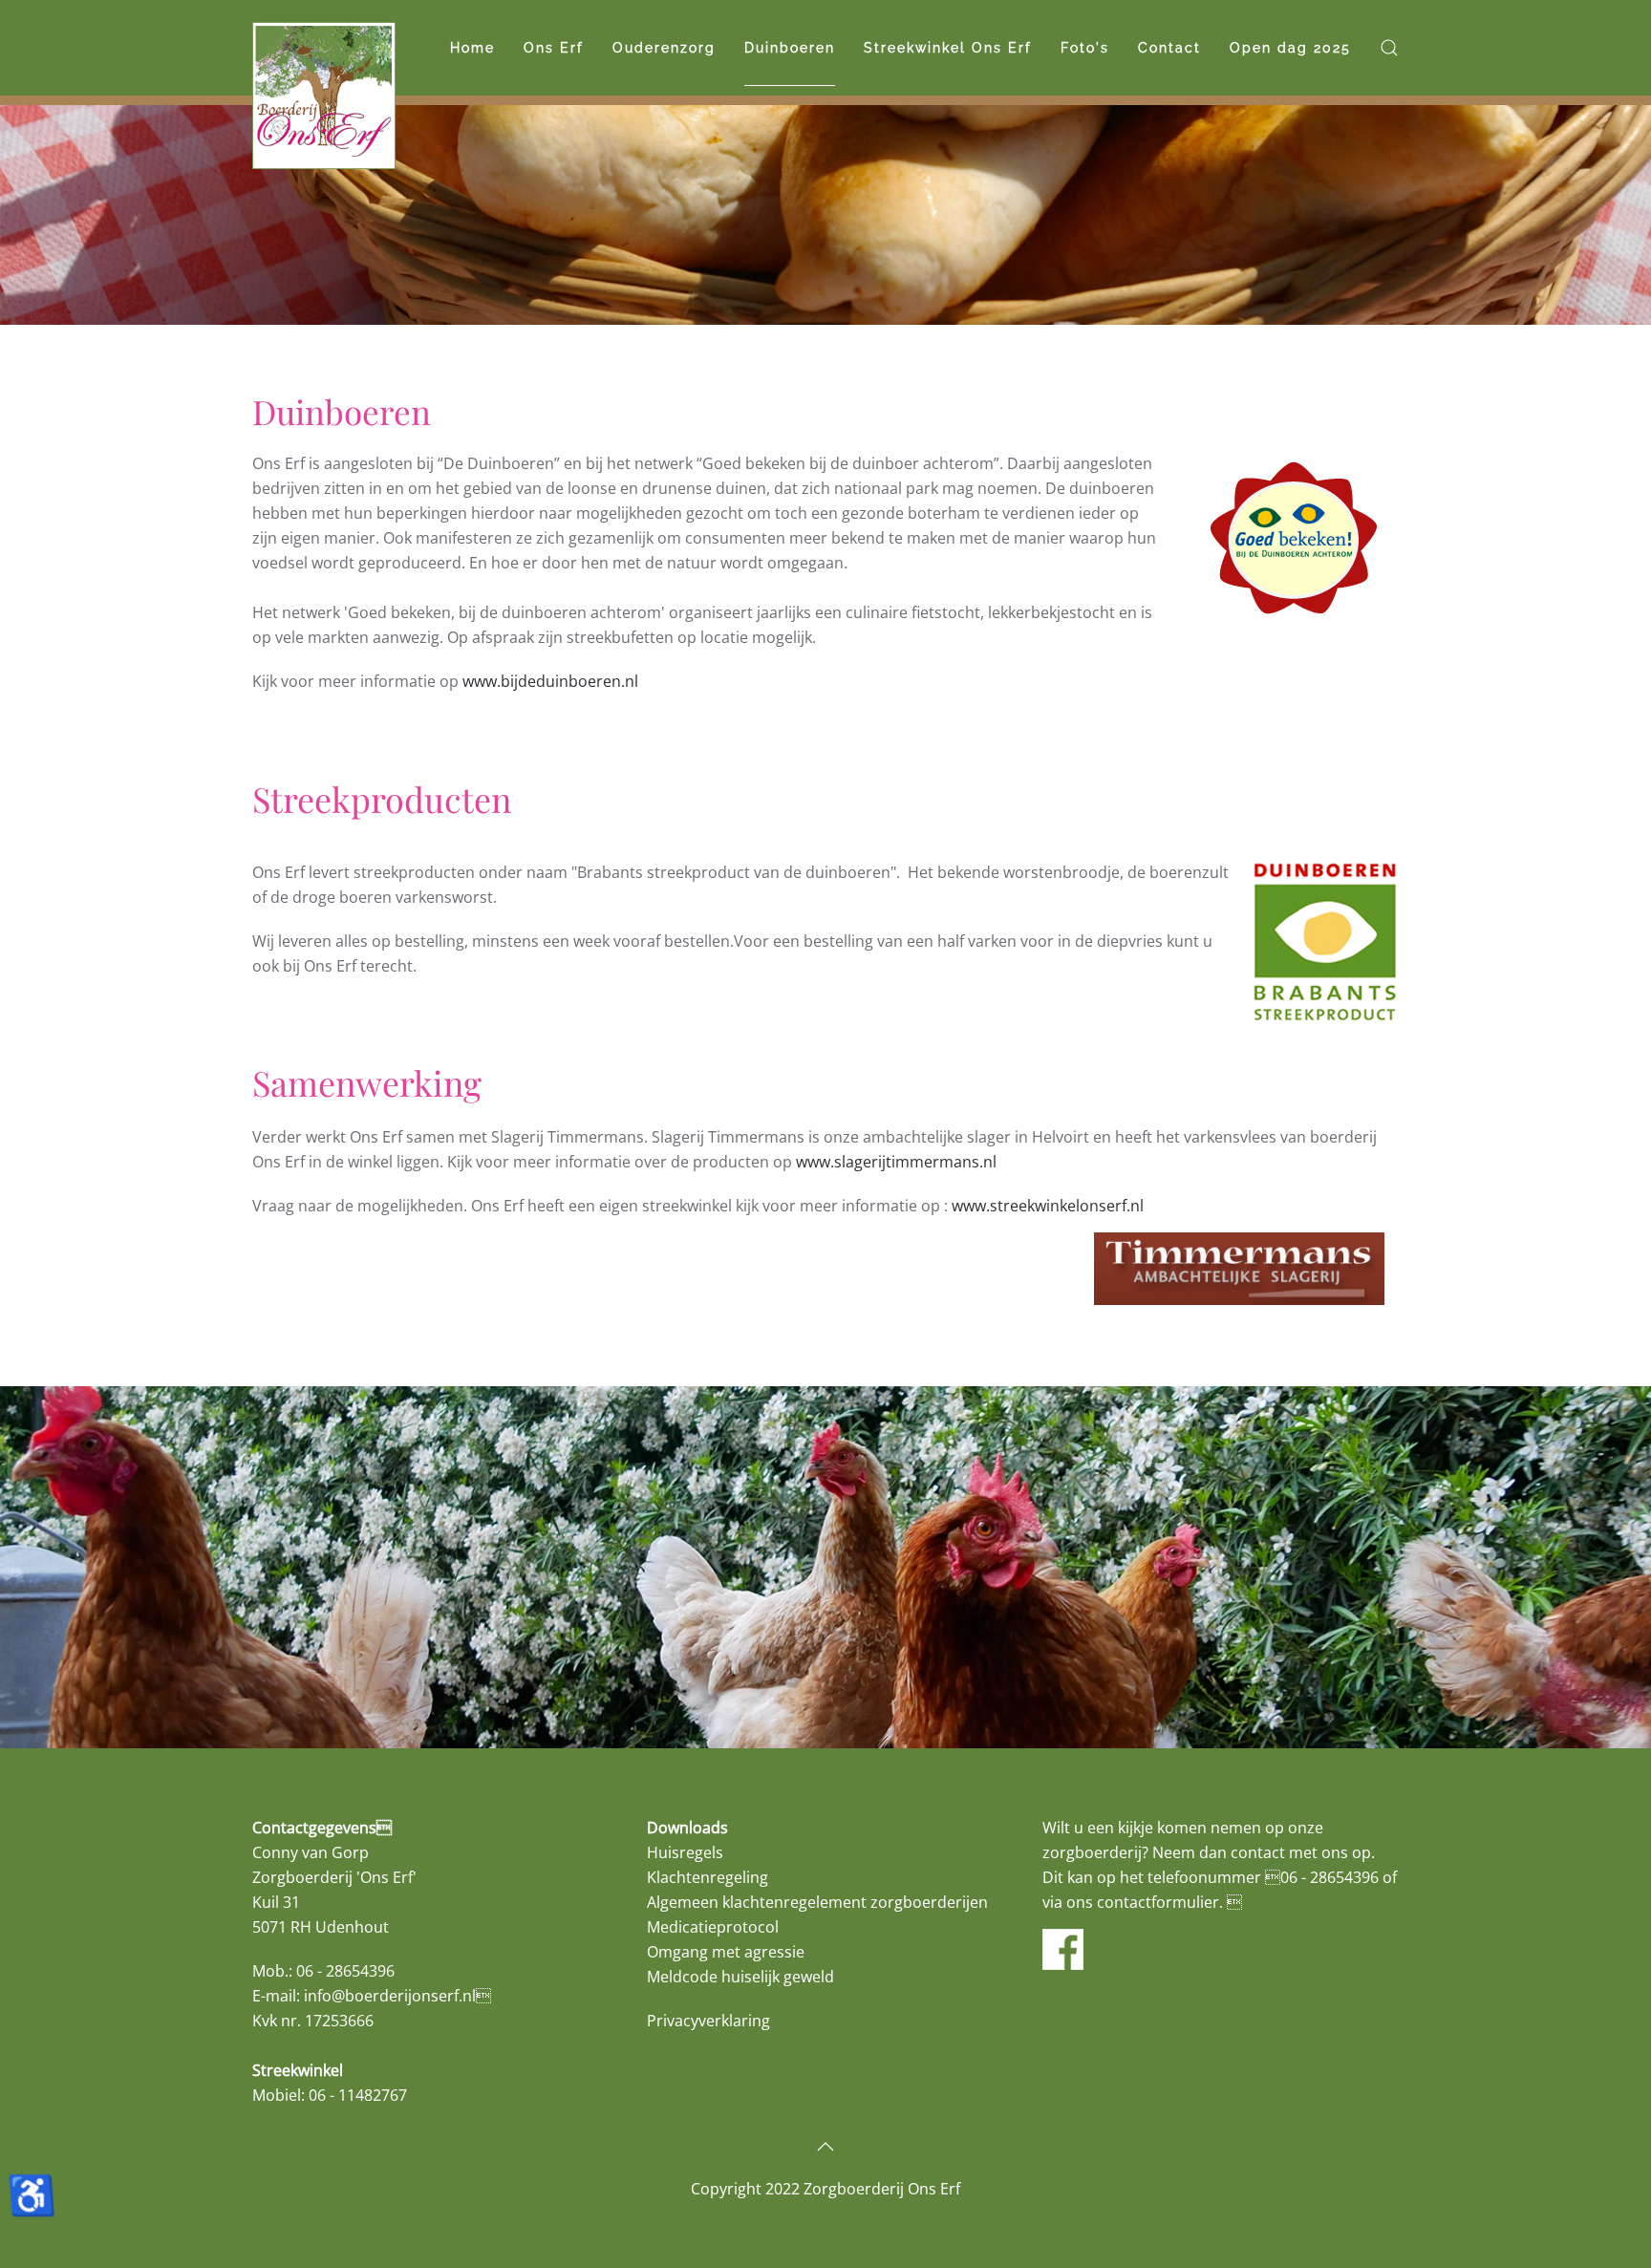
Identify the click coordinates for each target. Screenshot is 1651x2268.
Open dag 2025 (1290, 48)
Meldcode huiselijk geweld (740, 1977)
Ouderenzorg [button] (664, 48)
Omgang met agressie (726, 1952)
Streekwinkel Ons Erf (948, 48)
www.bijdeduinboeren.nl (550, 681)
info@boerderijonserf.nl (390, 1996)
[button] (1389, 48)
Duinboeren (790, 48)
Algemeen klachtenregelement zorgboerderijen (817, 1902)
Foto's (1085, 48)
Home (472, 48)
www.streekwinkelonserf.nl (1048, 1206)
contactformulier (1158, 1902)
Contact (1169, 48)
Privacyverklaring (708, 2021)
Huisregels (685, 1852)
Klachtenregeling (708, 1877)
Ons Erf (554, 48)
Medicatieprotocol (713, 1927)
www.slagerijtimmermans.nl (896, 1162)
